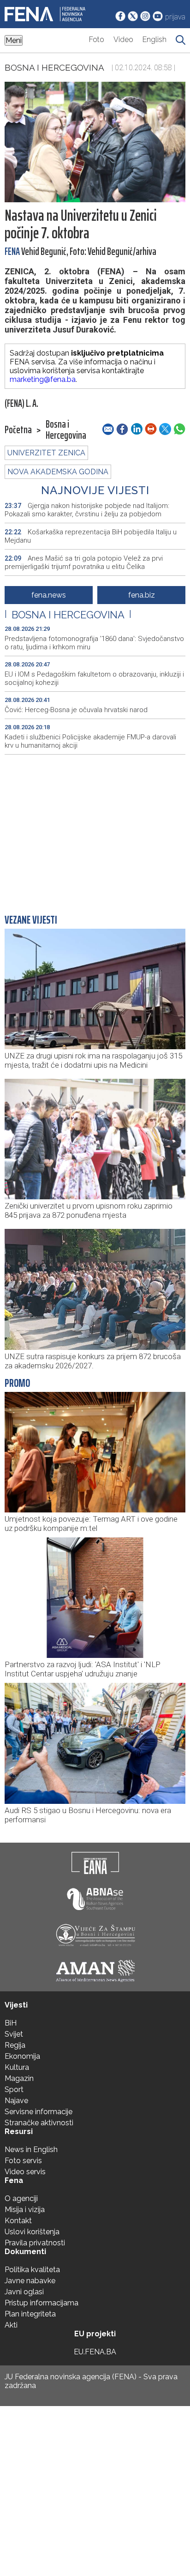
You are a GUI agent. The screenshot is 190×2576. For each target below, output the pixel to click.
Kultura (17, 2067)
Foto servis (23, 2161)
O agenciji (21, 2198)
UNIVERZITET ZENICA (46, 453)
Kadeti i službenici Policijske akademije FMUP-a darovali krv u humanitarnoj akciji (90, 741)
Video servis (25, 2172)
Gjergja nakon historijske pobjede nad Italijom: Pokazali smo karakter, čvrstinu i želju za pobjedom (87, 510)
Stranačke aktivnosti (39, 2123)
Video (123, 39)
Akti (11, 2325)
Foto (97, 39)
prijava (175, 17)
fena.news (49, 595)
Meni (14, 40)
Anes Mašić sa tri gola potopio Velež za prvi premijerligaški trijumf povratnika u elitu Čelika (84, 562)
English (154, 39)
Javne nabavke (30, 2281)
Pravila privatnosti (35, 2243)
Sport (14, 2089)
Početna (18, 430)
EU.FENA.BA (95, 2352)
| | (68, 615)
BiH (11, 2023)
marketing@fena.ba (43, 379)
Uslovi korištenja (32, 2232)
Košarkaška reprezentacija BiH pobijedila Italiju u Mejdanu (91, 536)
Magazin (19, 2078)
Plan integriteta (30, 2314)
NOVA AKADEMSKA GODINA (58, 472)
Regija (15, 2045)
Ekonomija (22, 2056)
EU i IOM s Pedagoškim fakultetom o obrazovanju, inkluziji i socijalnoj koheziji (94, 678)
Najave (16, 2101)
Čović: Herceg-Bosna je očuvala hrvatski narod (76, 710)
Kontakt (18, 2221)
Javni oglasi (24, 2292)
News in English (31, 2150)
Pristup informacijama (42, 2303)
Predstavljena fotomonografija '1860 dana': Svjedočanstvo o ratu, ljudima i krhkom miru (94, 643)
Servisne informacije (39, 2112)
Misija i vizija (25, 2210)
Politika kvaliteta (32, 2270)
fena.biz (142, 595)
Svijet (14, 2034)
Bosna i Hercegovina (54, 67)
